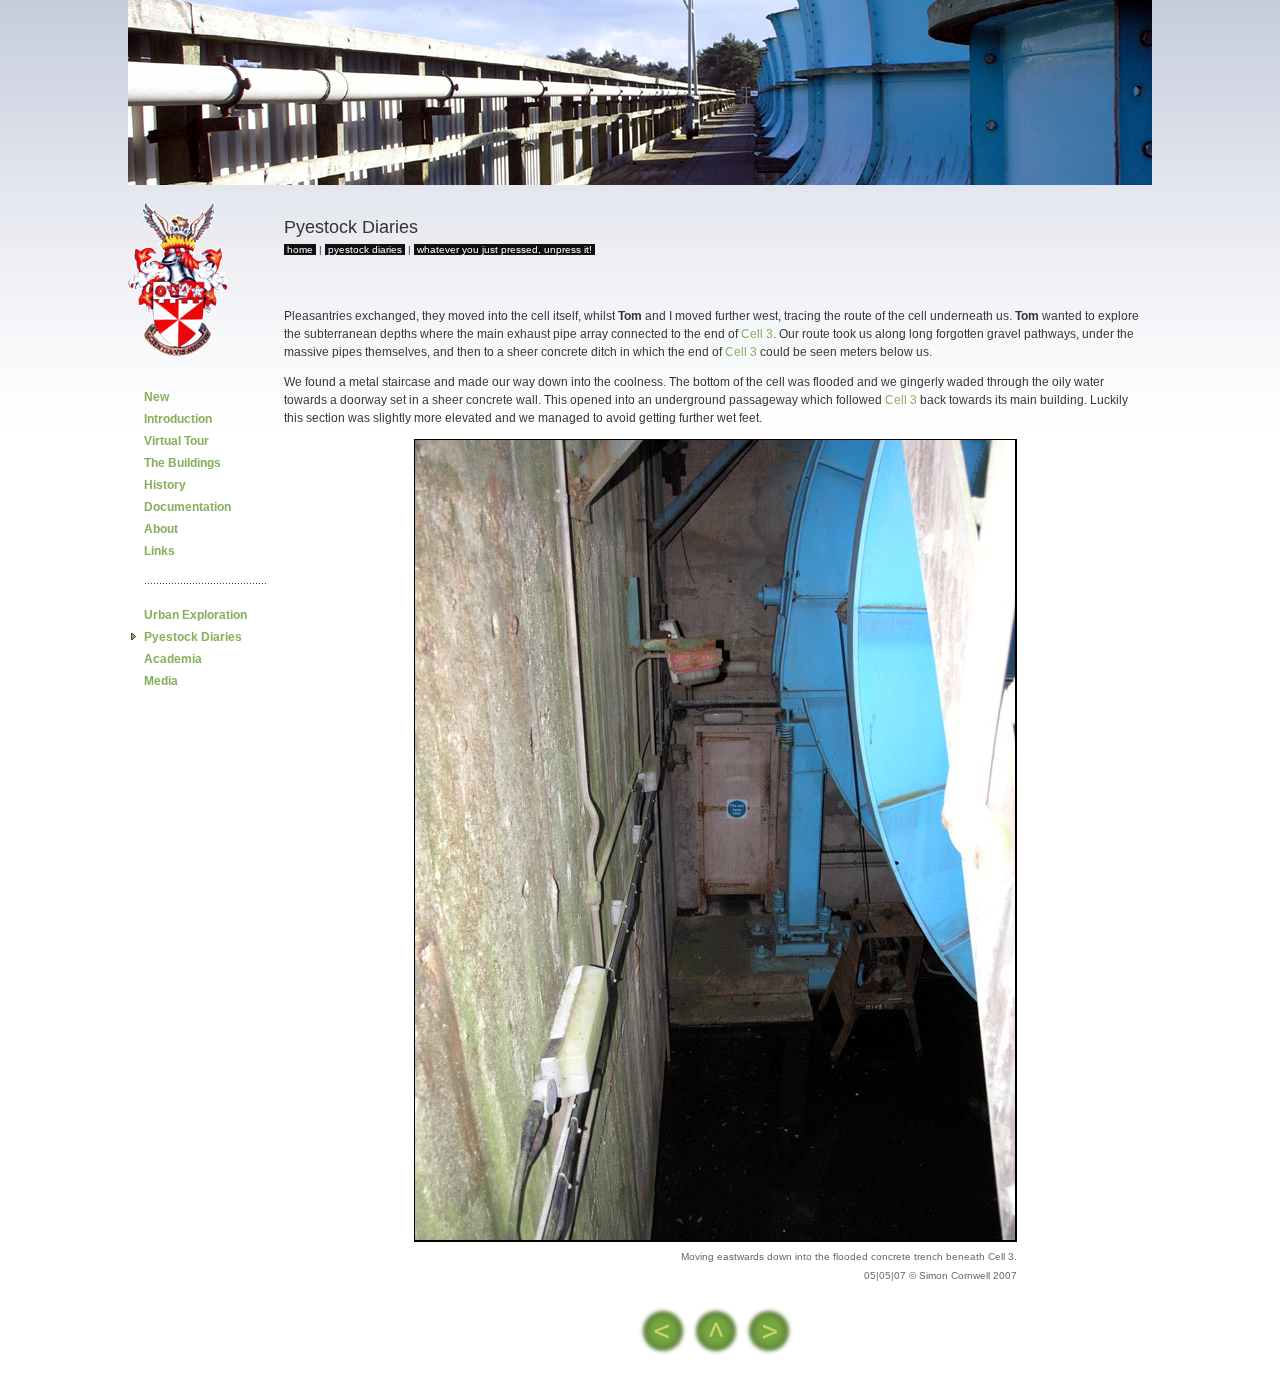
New (156, 397)
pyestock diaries (365, 249)
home (300, 249)
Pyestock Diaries (193, 637)
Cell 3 (757, 334)
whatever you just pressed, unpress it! (504, 249)
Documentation (187, 507)
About (161, 529)
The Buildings (182, 463)
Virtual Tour (176, 441)
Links (159, 551)
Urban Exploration (195, 615)
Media (161, 681)
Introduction (178, 419)
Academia (173, 659)
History (165, 485)
